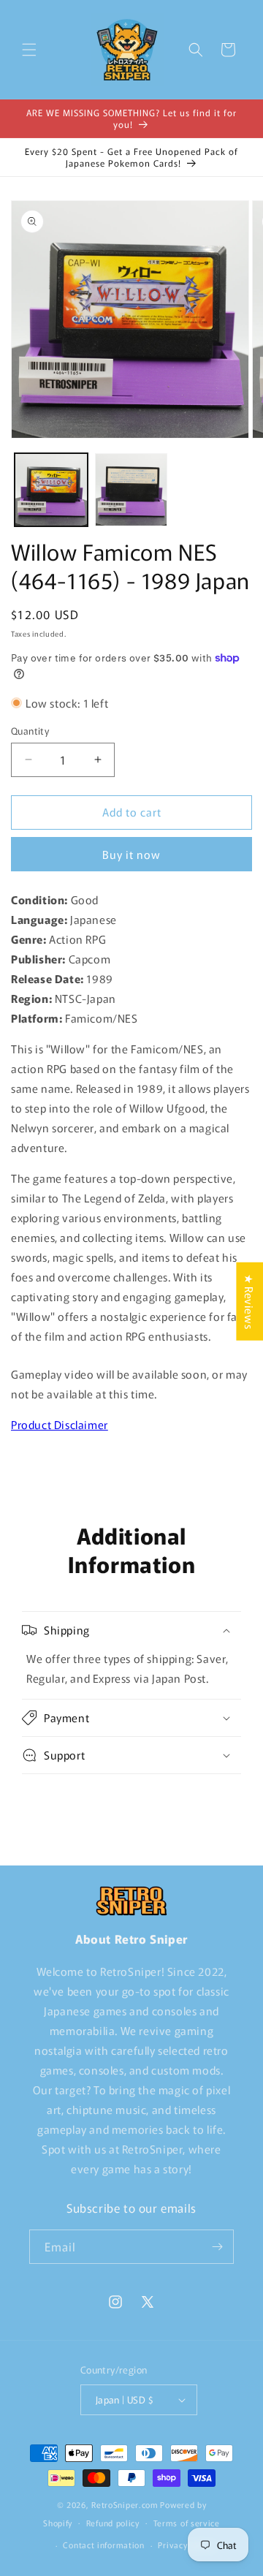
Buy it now (131, 854)
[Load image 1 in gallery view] (51, 490)
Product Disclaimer (60, 1424)
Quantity (30, 731)
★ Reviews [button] (249, 1302)
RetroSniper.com (125, 2504)
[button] (29, 50)
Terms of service (187, 2523)
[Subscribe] (217, 2247)
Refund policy (113, 2523)
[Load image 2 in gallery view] (131, 490)
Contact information (103, 2545)
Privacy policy (186, 2545)
